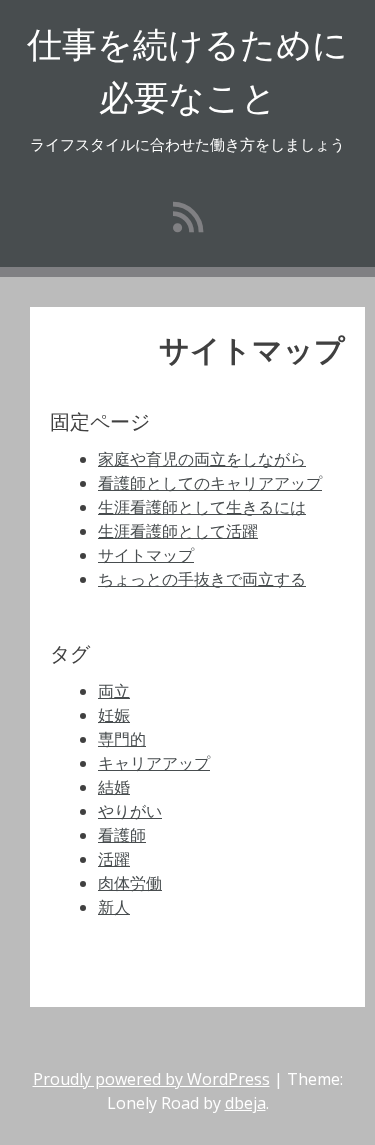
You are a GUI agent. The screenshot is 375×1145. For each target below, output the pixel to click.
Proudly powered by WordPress (151, 1079)
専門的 (122, 739)
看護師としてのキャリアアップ (210, 483)
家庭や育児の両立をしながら (202, 459)
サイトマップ (146, 555)
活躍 (114, 859)
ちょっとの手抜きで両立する (202, 579)
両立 (114, 691)
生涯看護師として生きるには (202, 507)
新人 (114, 907)
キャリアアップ (154, 763)
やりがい (130, 811)
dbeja (245, 1103)
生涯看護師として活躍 (178, 531)
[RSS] (188, 216)
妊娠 (114, 715)
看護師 (122, 835)
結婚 (114, 787)
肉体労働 (130, 883)
